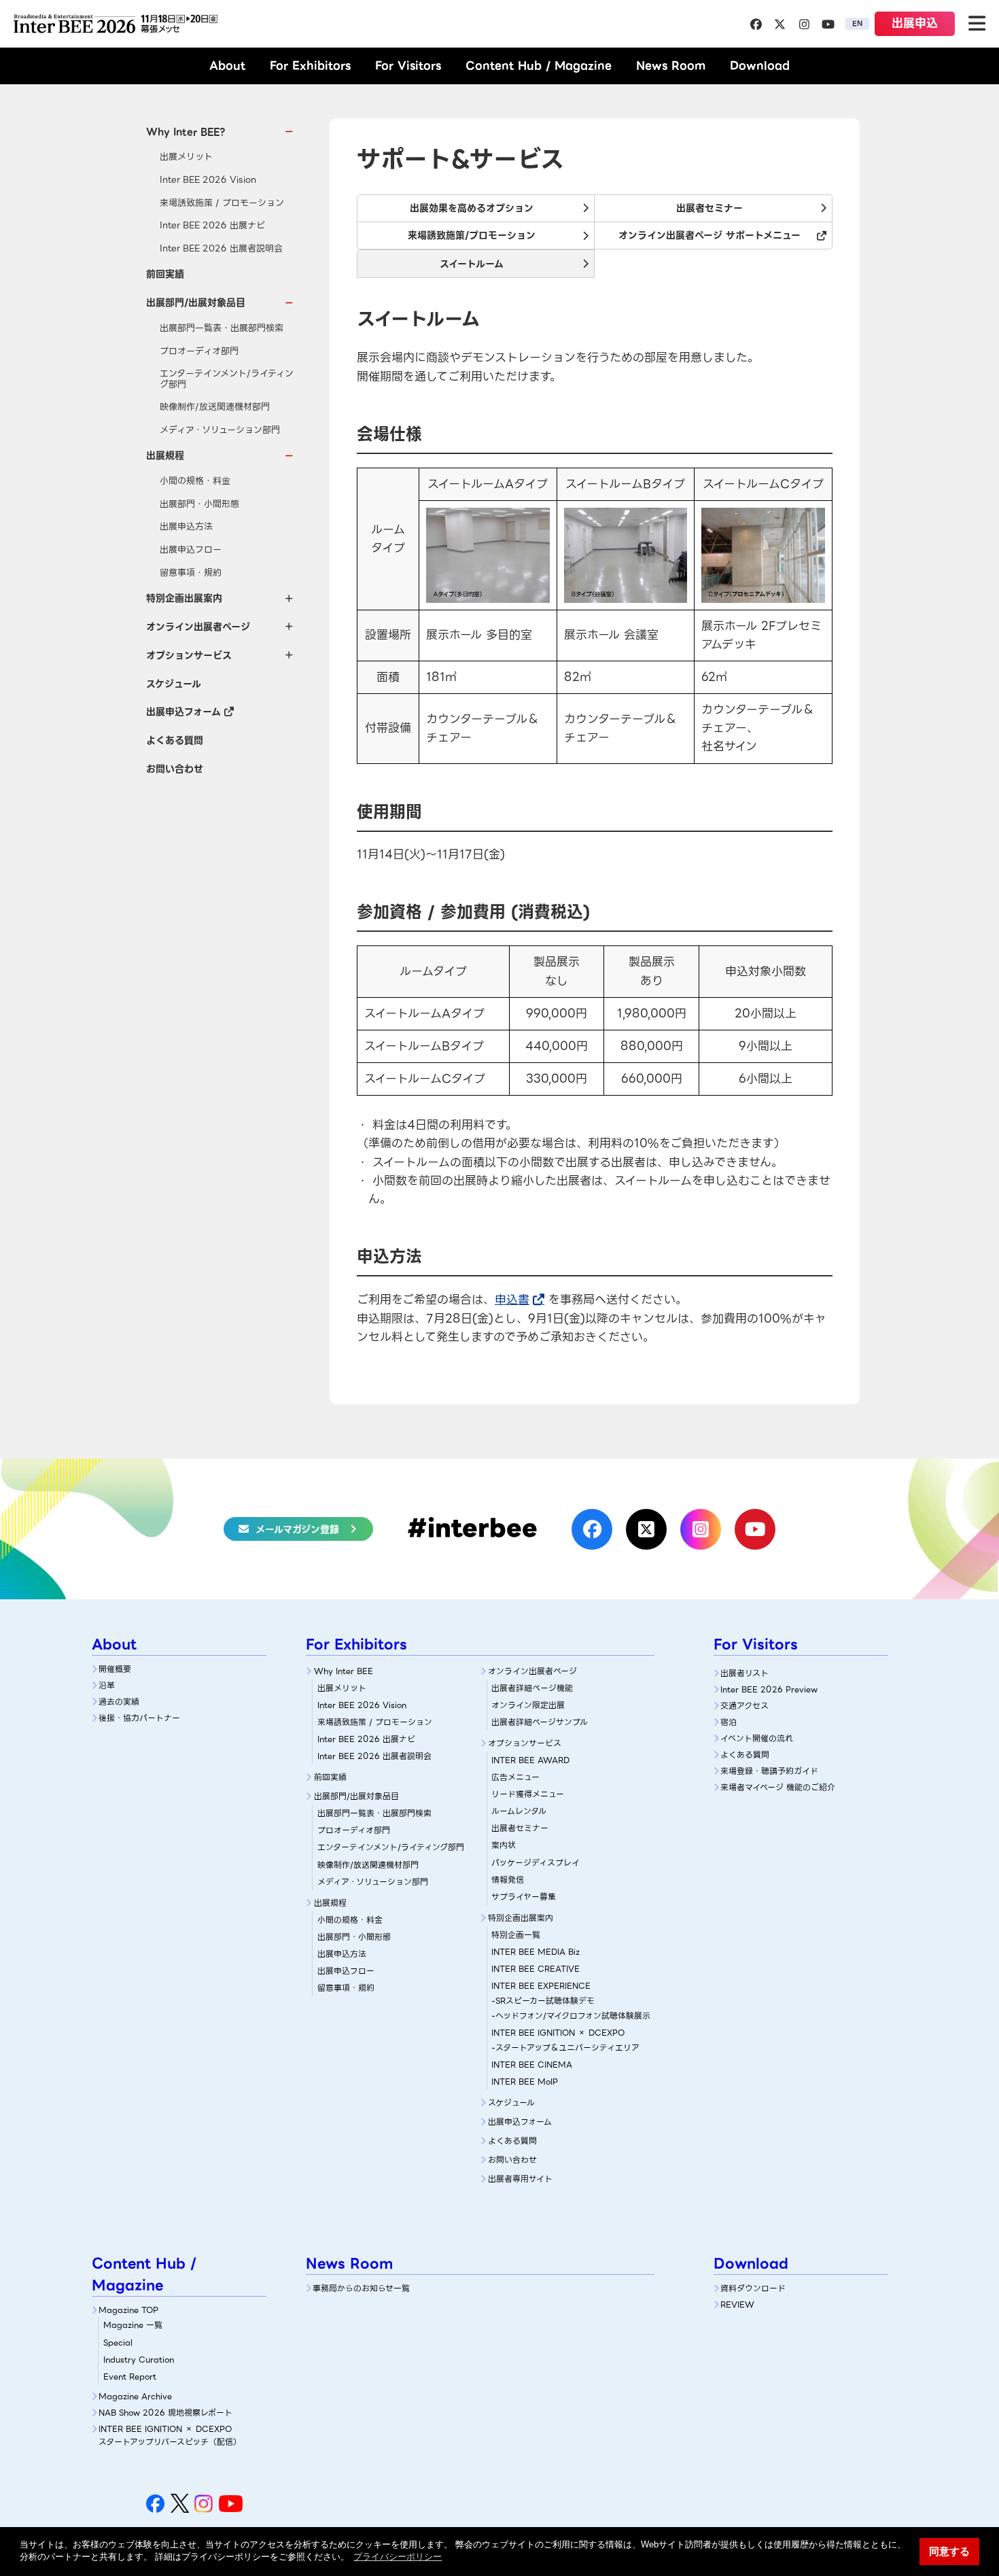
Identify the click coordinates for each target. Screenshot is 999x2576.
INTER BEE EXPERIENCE (541, 1986)
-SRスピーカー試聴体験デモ (543, 2001)
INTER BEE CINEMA (532, 2065)
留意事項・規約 (191, 573)
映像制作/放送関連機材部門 (215, 407)
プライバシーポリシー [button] (398, 2557)
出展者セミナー (709, 208)
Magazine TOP (128, 2310)
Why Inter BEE (344, 1671)
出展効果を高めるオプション (472, 208)
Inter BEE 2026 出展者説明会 (221, 248)
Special (118, 2343)
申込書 (512, 1300)
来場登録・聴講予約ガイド (769, 1771)
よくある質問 (175, 740)
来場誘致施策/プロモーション (472, 235)
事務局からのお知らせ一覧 (361, 2288)
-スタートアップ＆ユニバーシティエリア (565, 2048)
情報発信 (508, 1880)
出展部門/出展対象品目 (356, 1796)
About (227, 66)
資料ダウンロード (753, 2288)
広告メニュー (515, 1777)
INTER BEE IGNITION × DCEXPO (558, 2033)
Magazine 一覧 (133, 2325)
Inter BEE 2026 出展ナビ (212, 225)
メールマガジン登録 (297, 1529)
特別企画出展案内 (521, 1918)
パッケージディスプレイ (536, 1863)
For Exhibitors (310, 66)
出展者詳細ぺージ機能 (532, 1688)
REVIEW (737, 2304)
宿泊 (729, 1722)
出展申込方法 (186, 526)
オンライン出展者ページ (532, 1671)
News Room (671, 66)
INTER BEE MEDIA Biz (536, 1952)
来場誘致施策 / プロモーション (222, 203)
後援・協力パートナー (139, 1718)
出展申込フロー (191, 550)
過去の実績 (119, 1702)
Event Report (130, 2377)
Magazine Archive (135, 2396)
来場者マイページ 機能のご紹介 (778, 1787)
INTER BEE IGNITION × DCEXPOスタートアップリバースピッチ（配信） (170, 2435)
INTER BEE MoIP (525, 2082)
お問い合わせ (175, 769)
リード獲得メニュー (528, 1794)
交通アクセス (744, 1706)
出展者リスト (744, 1673)
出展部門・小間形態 (199, 504)
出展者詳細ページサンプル (540, 1722)
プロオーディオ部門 (199, 351)
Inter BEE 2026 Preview (769, 1689)
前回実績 (165, 274)
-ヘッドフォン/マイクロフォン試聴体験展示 (571, 2016)
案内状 (504, 1845)
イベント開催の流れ (757, 1738)
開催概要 (115, 1669)
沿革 (107, 1685)
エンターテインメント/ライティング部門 (227, 379)
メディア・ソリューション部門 (220, 430)
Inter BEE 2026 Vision (208, 180)
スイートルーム (472, 264)
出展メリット (186, 157)
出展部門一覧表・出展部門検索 (222, 328)
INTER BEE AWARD (530, 1760)
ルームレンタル (519, 1811)
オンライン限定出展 (528, 1705)
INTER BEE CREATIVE (536, 1969)
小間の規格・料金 (195, 481)
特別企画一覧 (516, 1935)
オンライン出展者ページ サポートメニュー (709, 235)
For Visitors (408, 66)
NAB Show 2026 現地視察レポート (165, 2413)
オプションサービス (525, 1743)
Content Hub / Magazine (539, 66)
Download (760, 66)
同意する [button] (949, 2551)
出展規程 (330, 1903)
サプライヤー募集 (524, 1897)
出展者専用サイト (520, 2179)
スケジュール (174, 684)
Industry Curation (139, 2360)
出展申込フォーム (183, 712)
